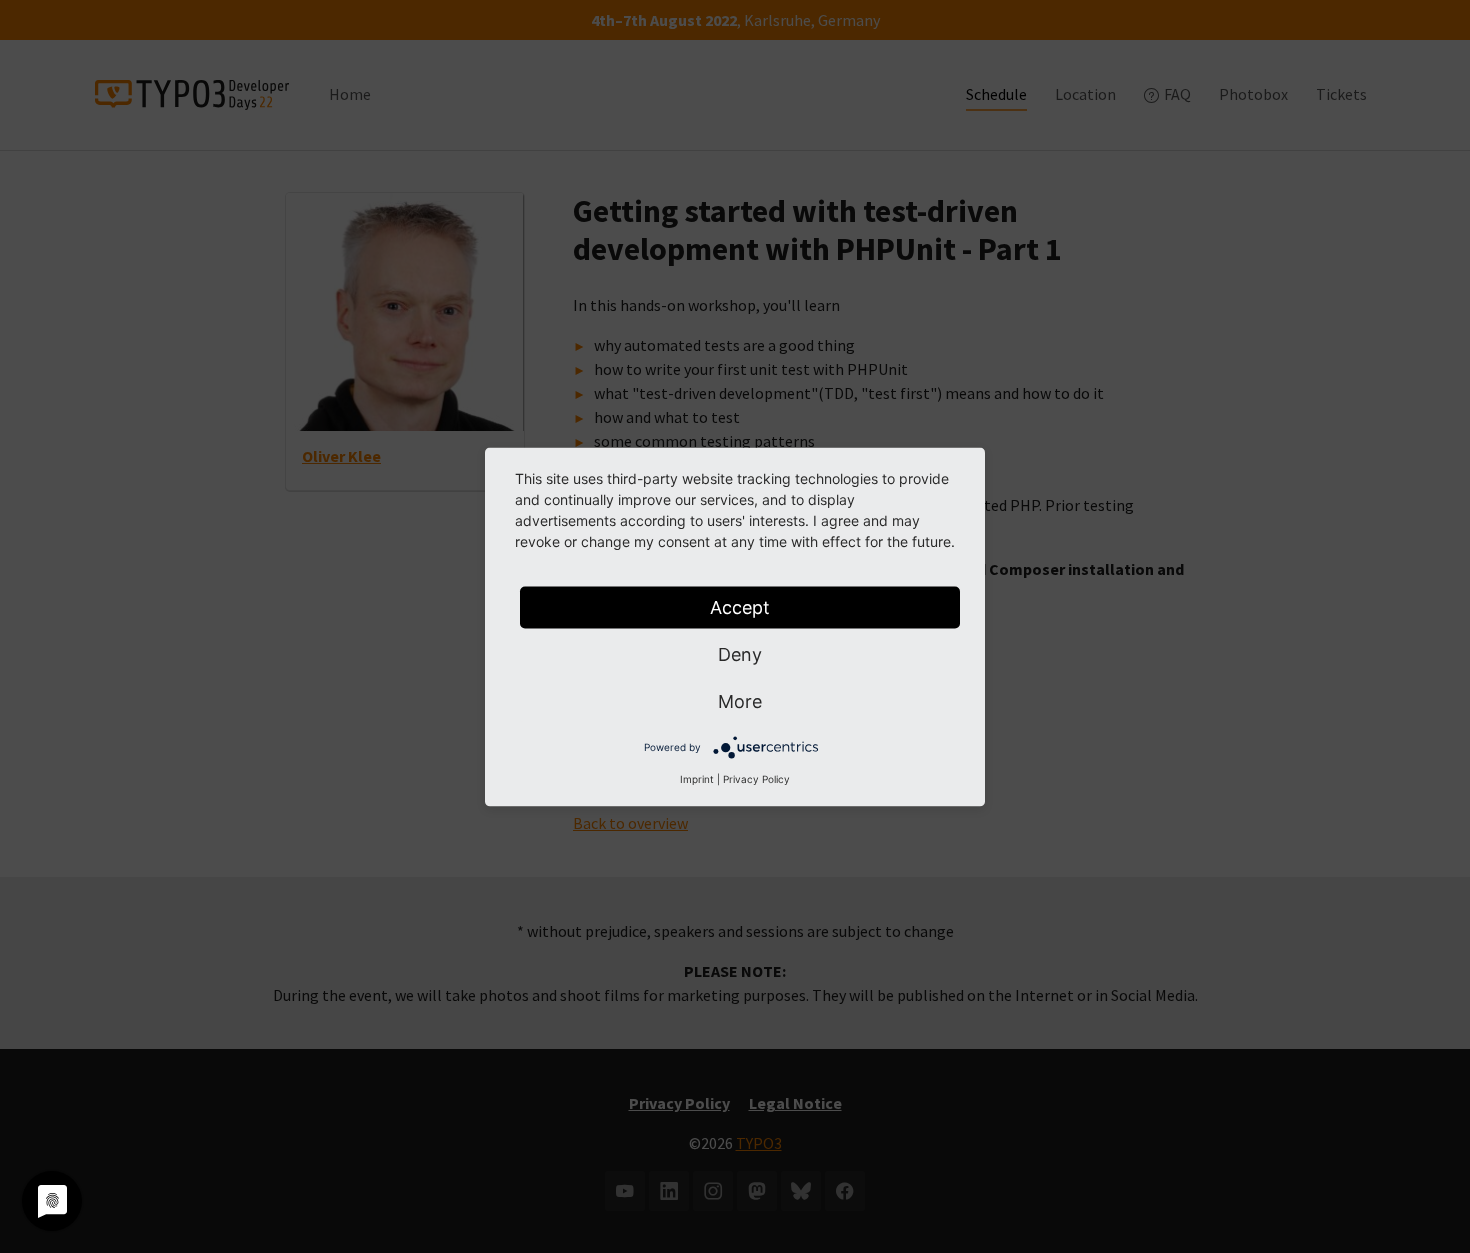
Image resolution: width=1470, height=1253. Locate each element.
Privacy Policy (756, 778)
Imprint (697, 778)
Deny (740, 653)
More (740, 700)
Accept (740, 606)
